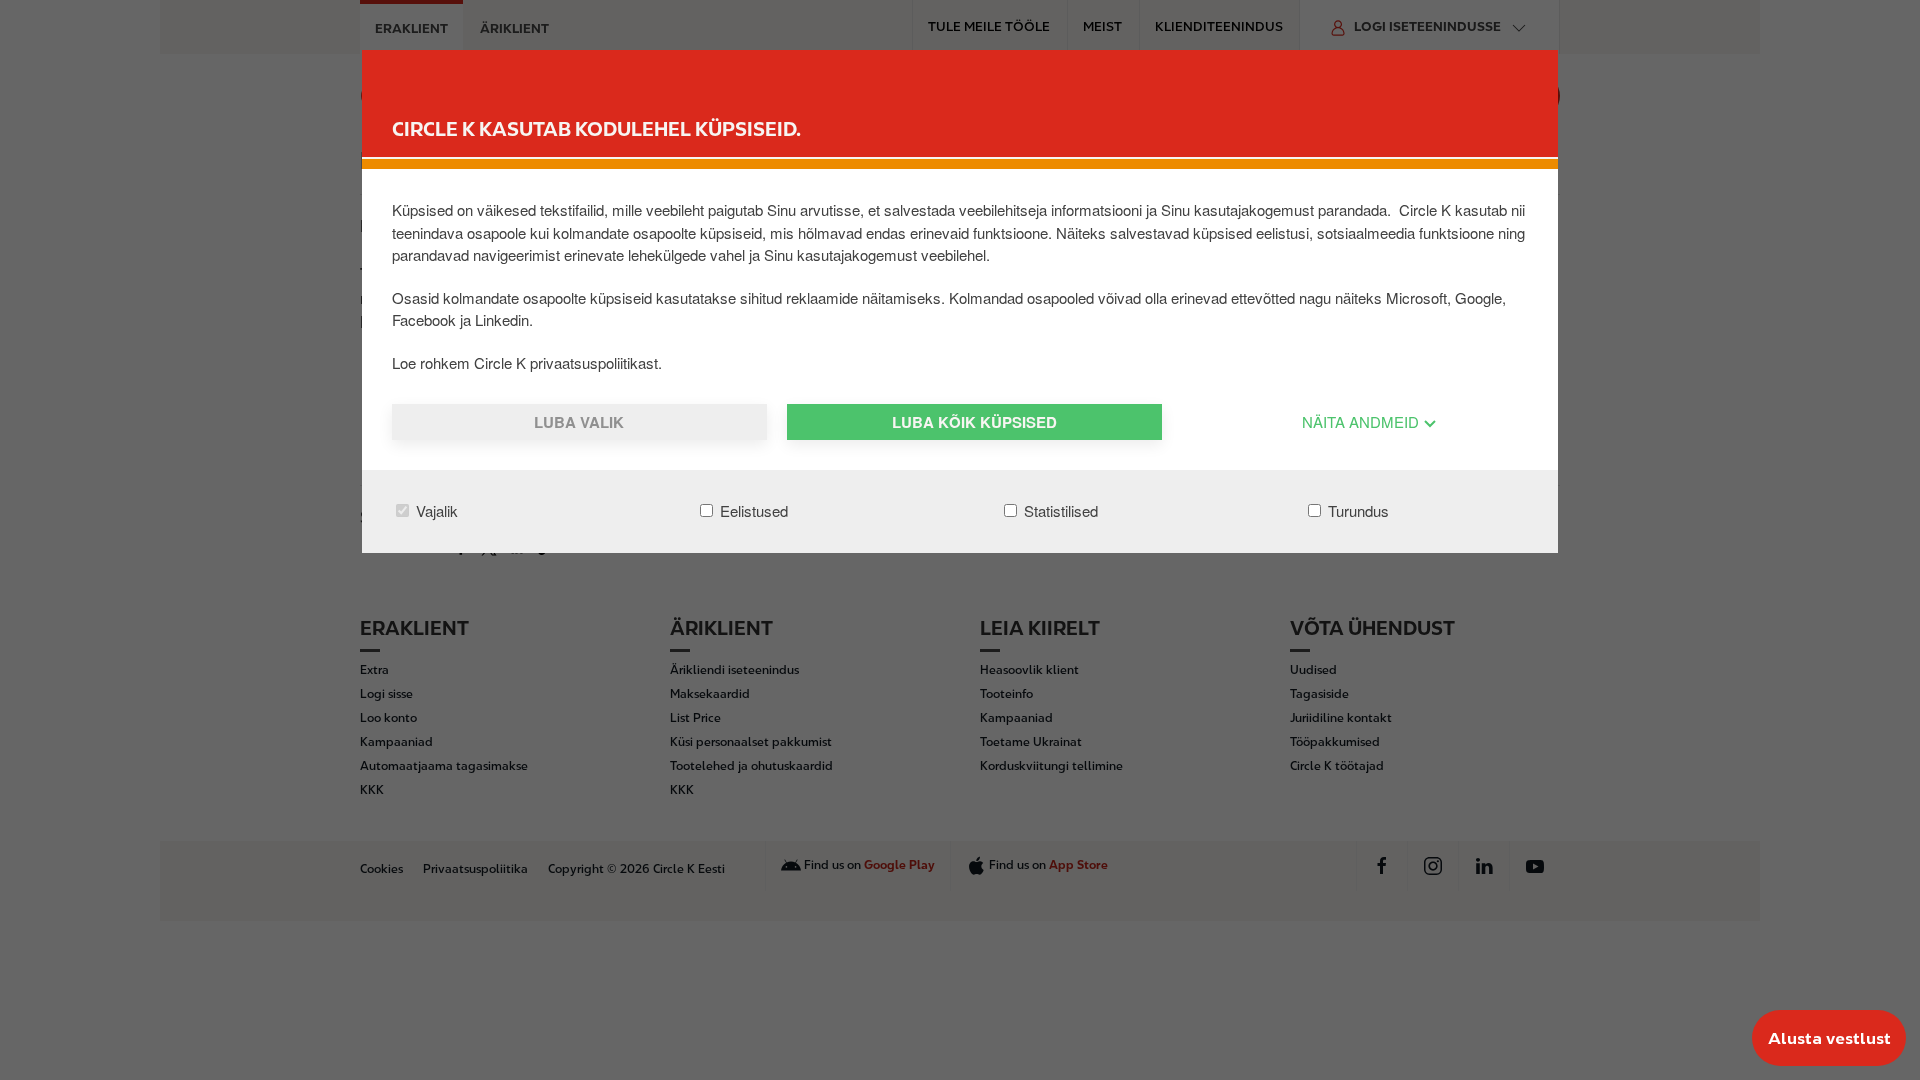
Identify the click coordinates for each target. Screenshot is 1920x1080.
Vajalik (435, 510)
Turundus (1356, 510)
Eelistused (752, 510)
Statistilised (1059, 510)
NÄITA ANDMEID (1362, 421)
